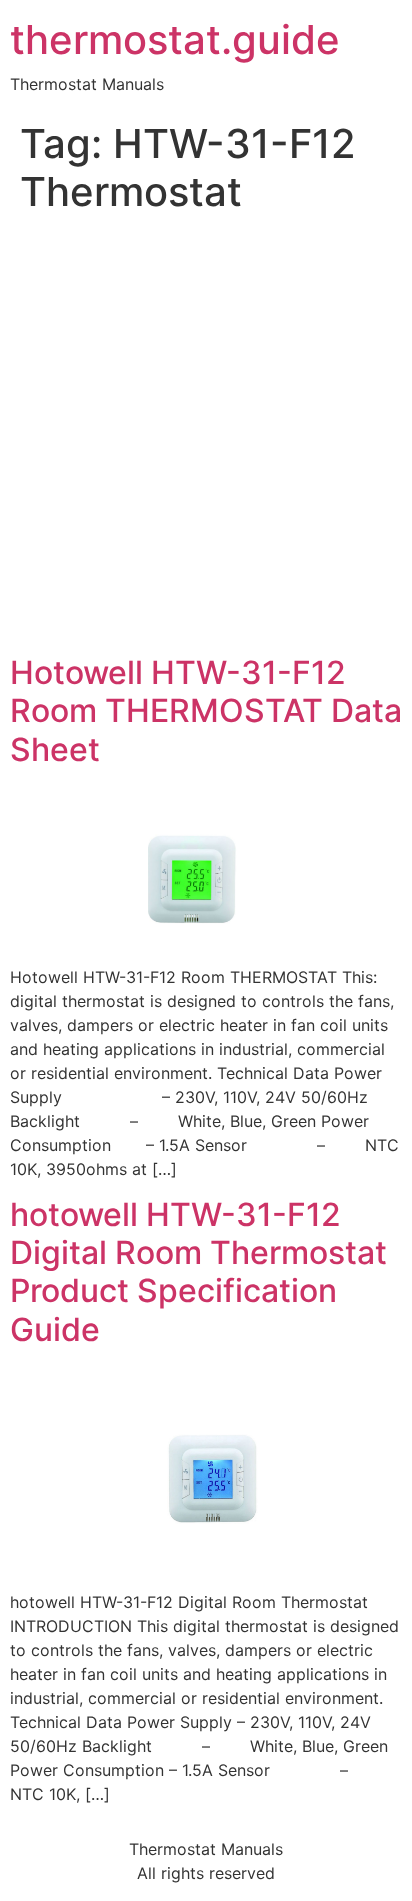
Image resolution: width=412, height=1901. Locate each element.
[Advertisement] (206, 438)
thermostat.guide (175, 40)
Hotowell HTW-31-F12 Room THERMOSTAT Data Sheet (206, 711)
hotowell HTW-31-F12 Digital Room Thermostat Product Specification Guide (198, 1272)
